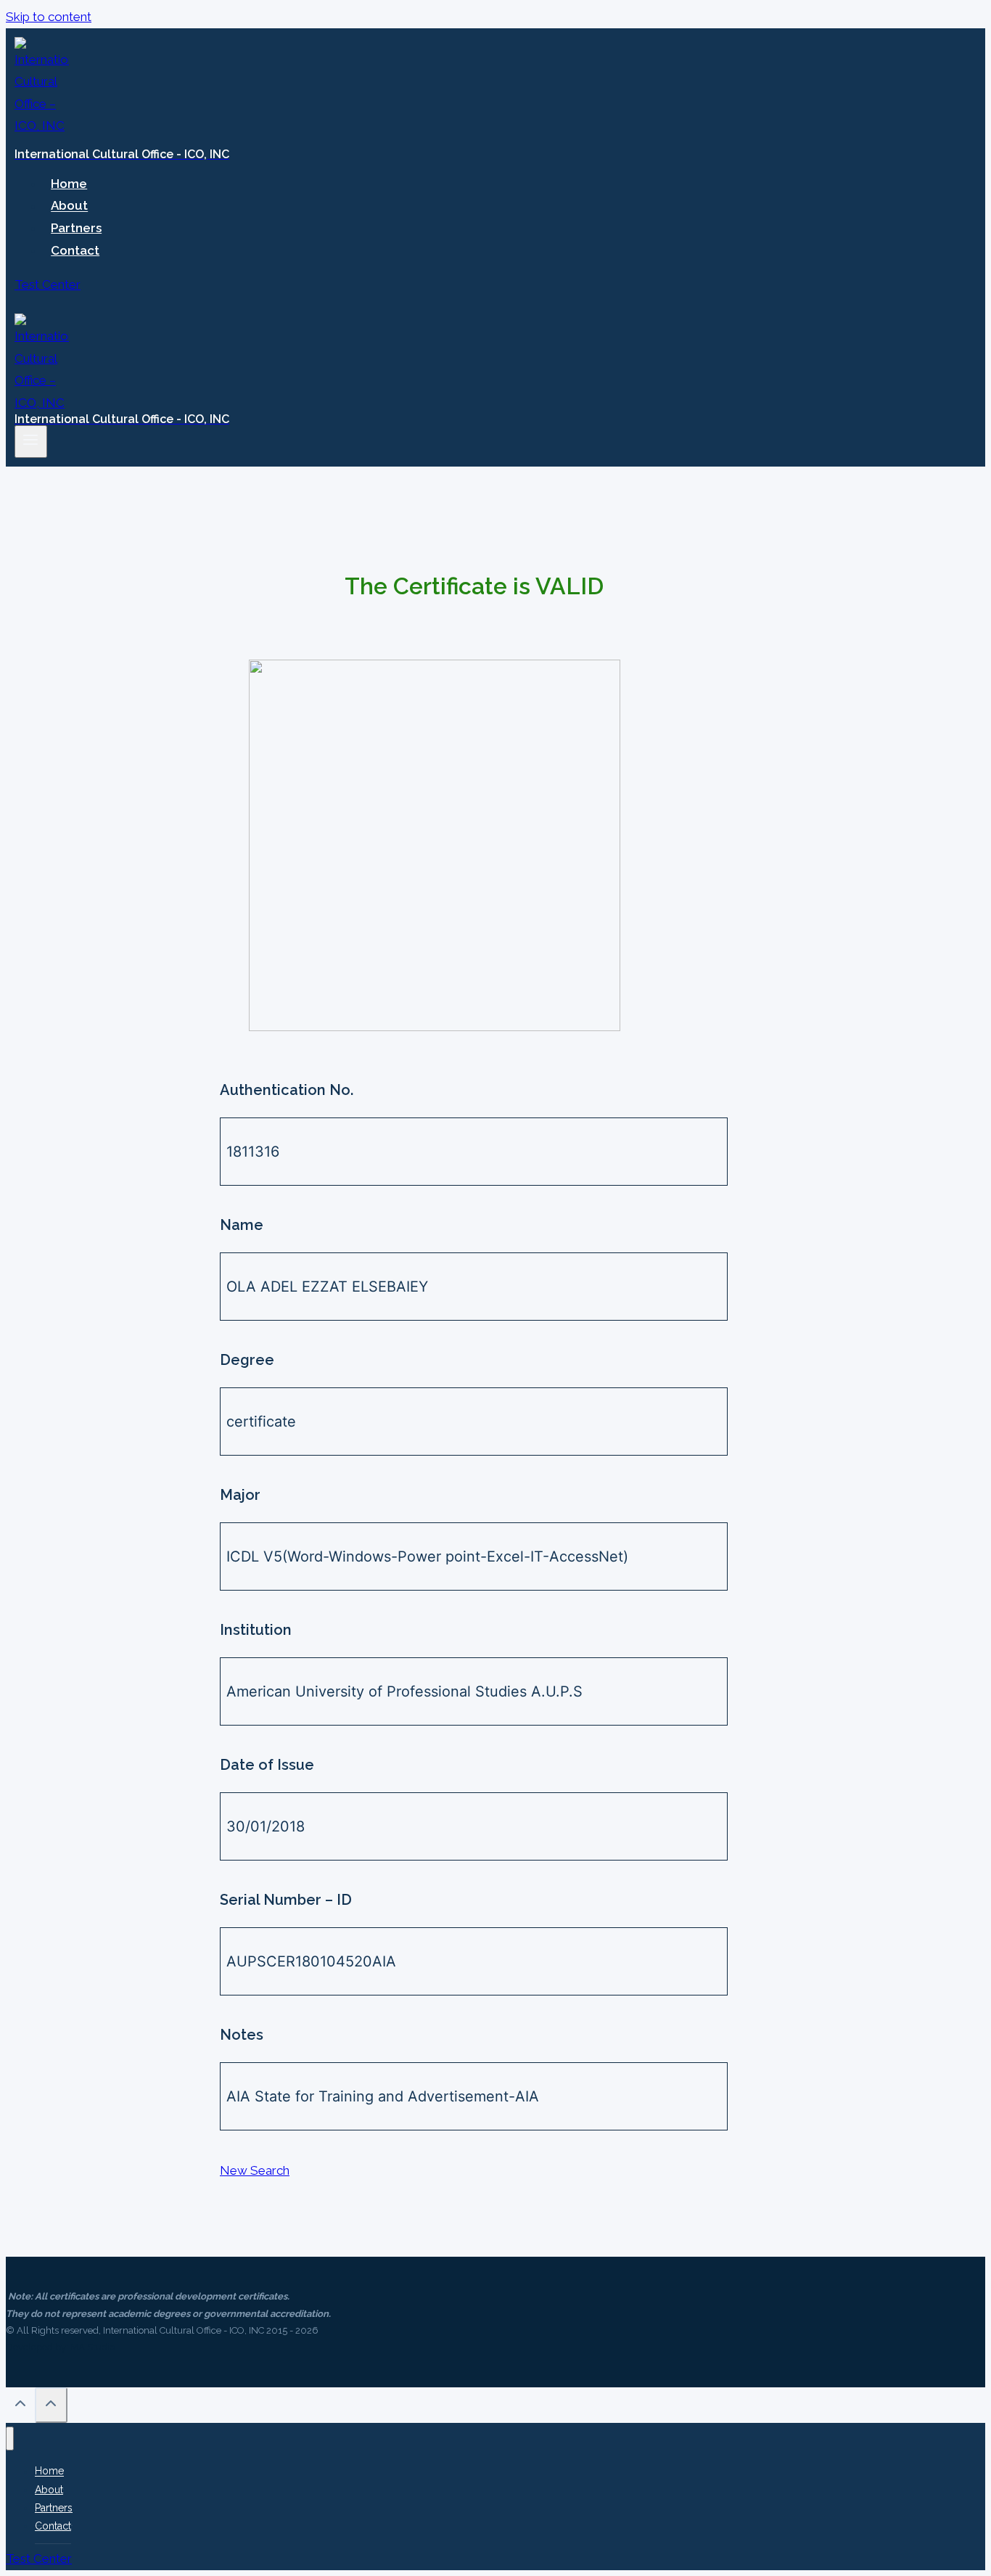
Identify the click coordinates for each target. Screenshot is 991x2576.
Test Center (48, 284)
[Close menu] (10, 2438)
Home (69, 184)
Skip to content (49, 17)
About (69, 206)
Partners (76, 228)
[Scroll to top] (20, 2407)
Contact (75, 250)
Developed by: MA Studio (60, 2347)
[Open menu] (31, 441)
